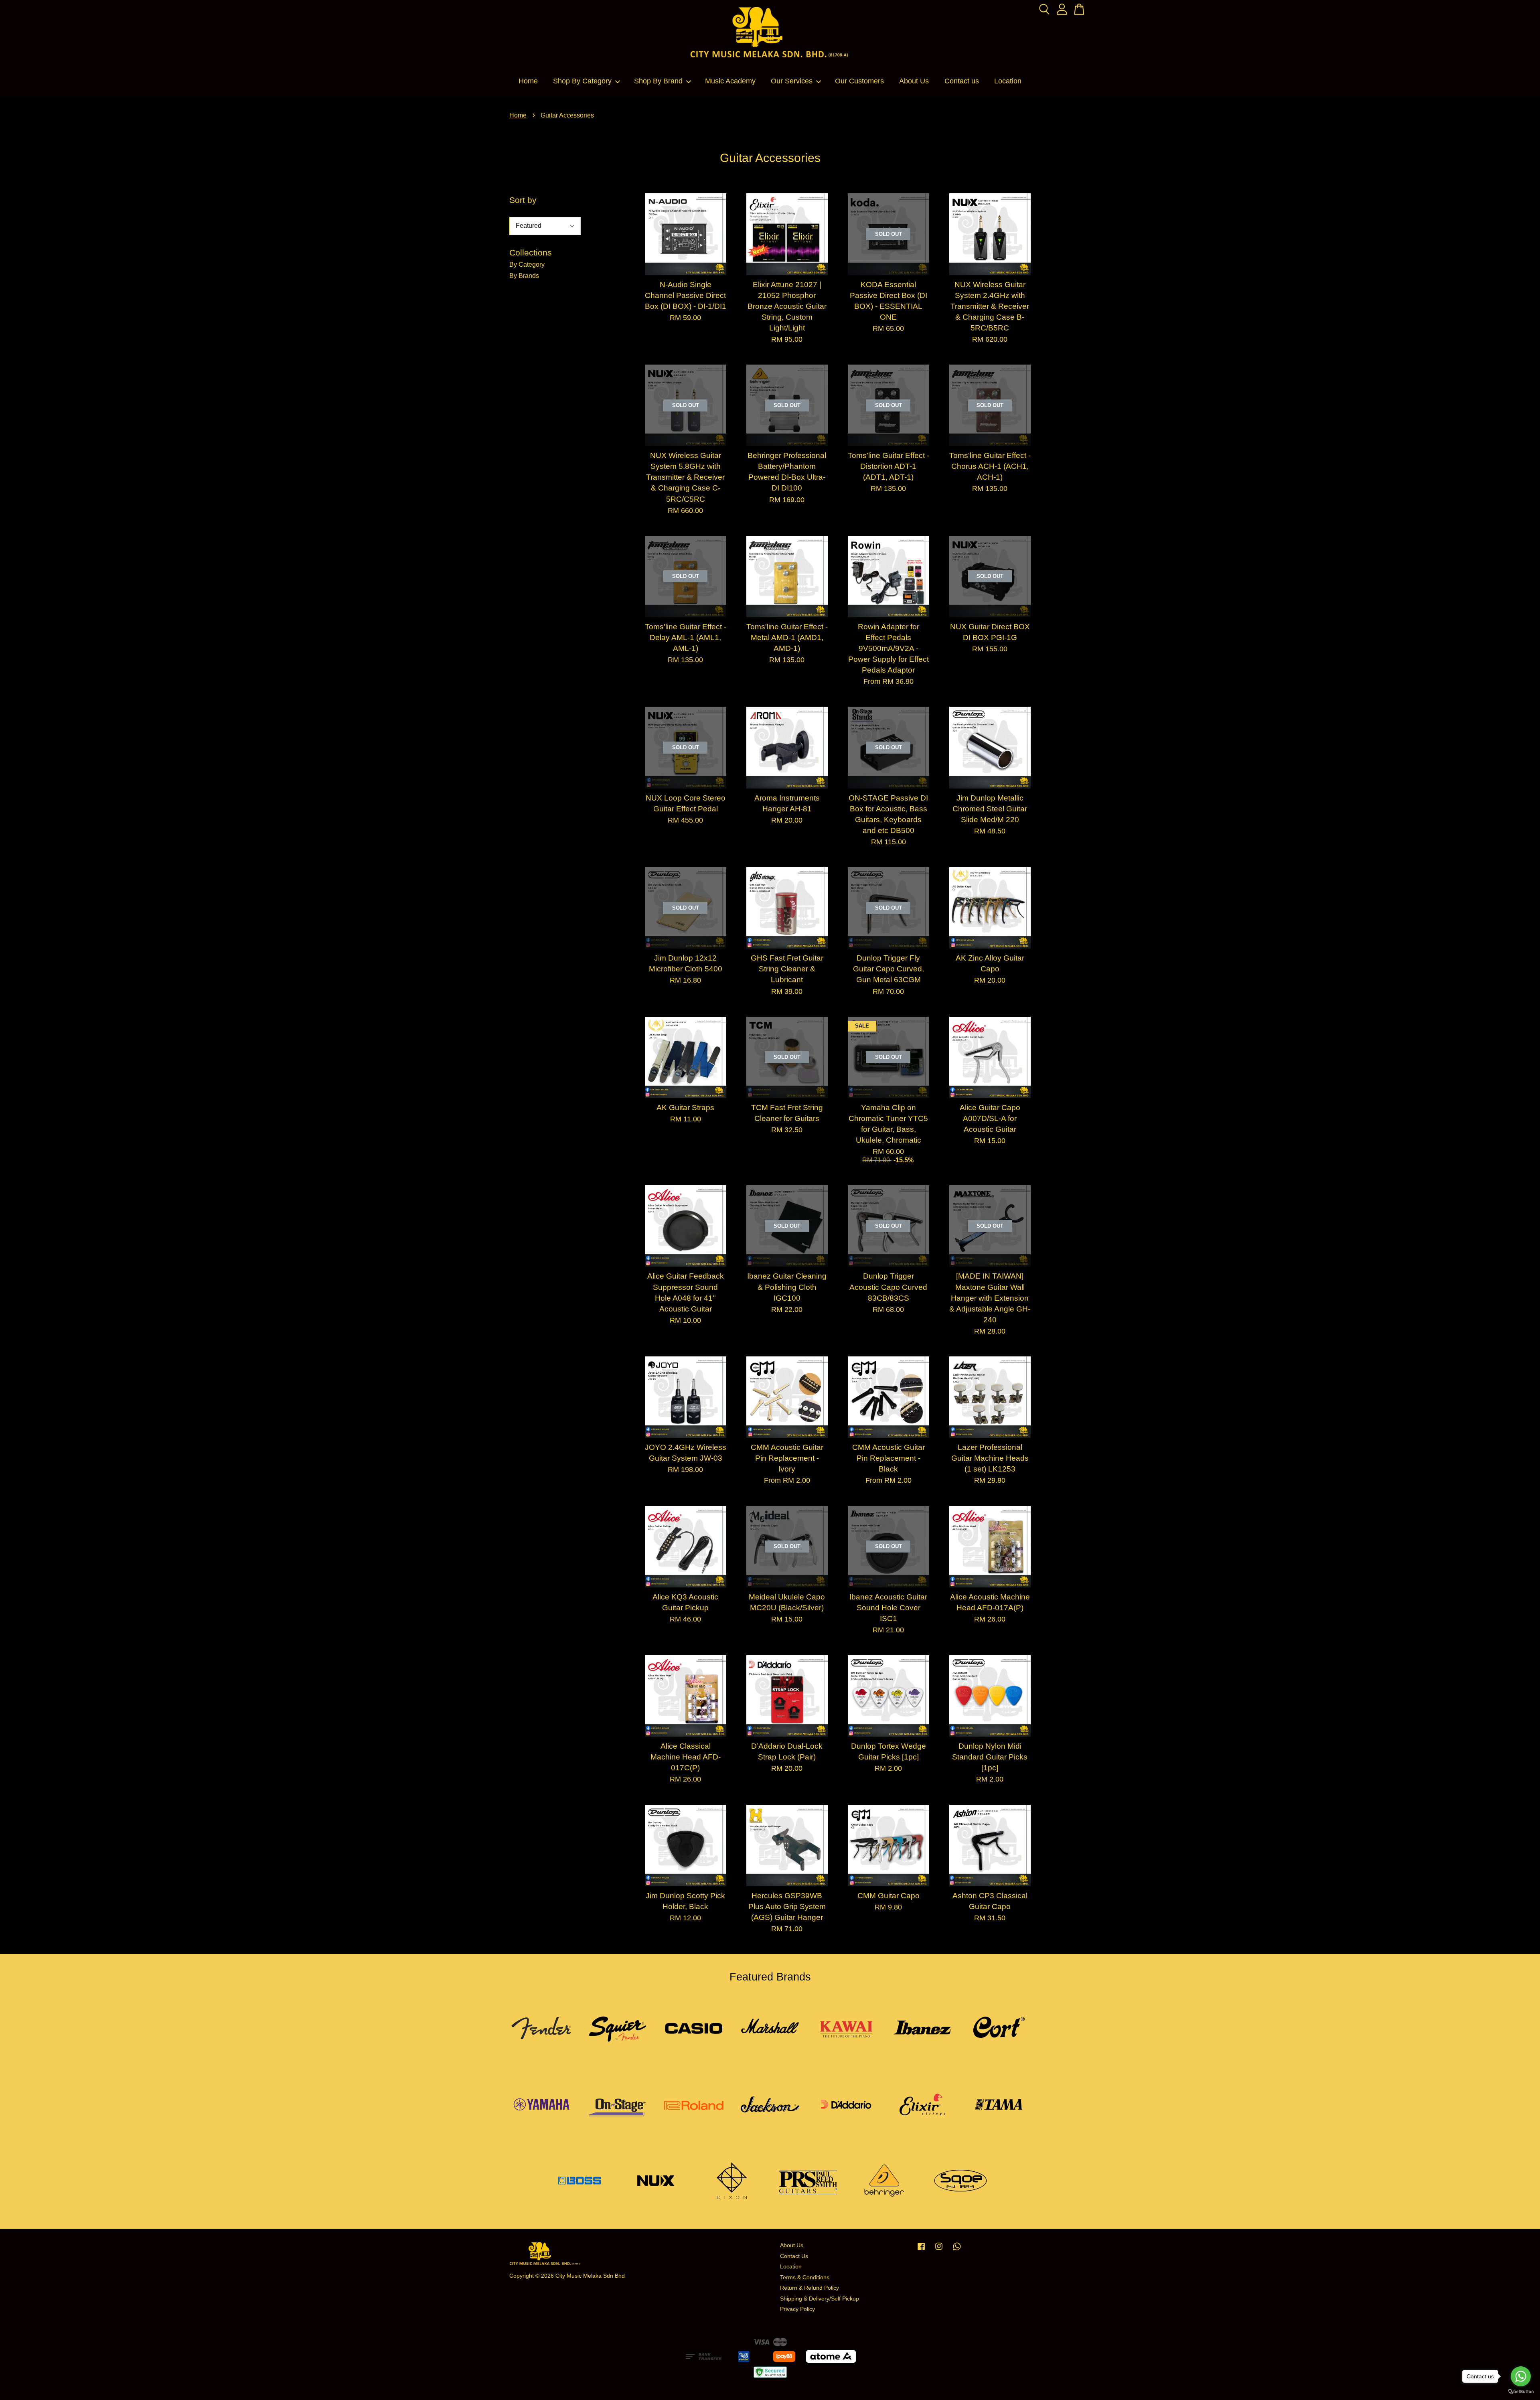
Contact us (962, 81)
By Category (527, 265)
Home (528, 81)
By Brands (524, 276)
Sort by (523, 200)
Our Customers (859, 81)
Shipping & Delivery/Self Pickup (820, 2299)
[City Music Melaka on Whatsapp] (957, 2250)
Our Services (792, 81)
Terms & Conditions (805, 2277)
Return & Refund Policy (810, 2288)
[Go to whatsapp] (1521, 2376)
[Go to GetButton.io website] (1521, 2392)
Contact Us (794, 2256)
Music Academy (730, 81)
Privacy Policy (797, 2309)
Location (1008, 81)
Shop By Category (582, 81)
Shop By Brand (658, 81)
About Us (914, 81)
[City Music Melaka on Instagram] (939, 2250)
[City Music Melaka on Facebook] (921, 2250)
